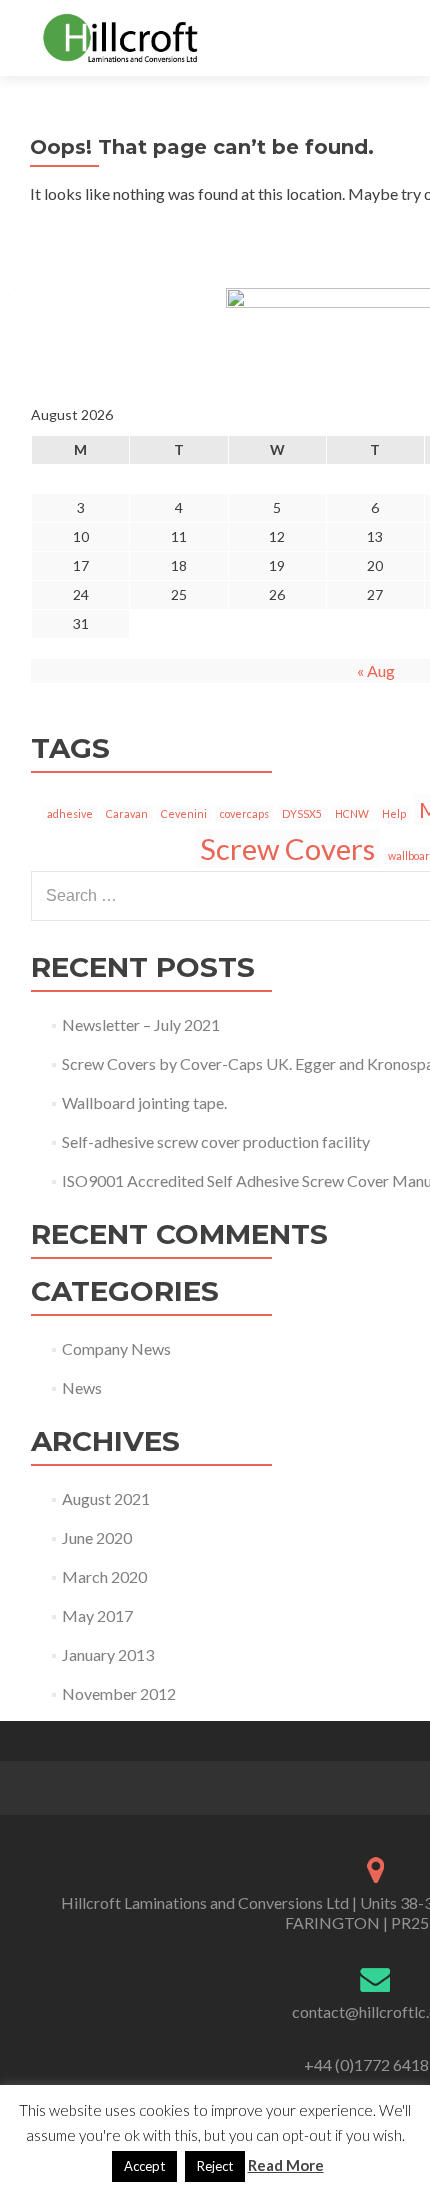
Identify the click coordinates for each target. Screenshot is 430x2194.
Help (394, 813)
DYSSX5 (302, 813)
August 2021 (106, 1498)
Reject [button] (215, 2166)
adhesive (70, 813)
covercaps (244, 813)
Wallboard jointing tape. (144, 1102)
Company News (116, 1348)
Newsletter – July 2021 (141, 1024)
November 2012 (119, 1693)
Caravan (127, 813)
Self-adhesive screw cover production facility (216, 1141)
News (82, 1387)
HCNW (352, 813)
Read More (286, 2165)
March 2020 (104, 1576)
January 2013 (108, 1654)
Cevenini (184, 813)
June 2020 (97, 1537)
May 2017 (97, 1615)
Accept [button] (144, 2166)
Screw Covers (287, 848)
